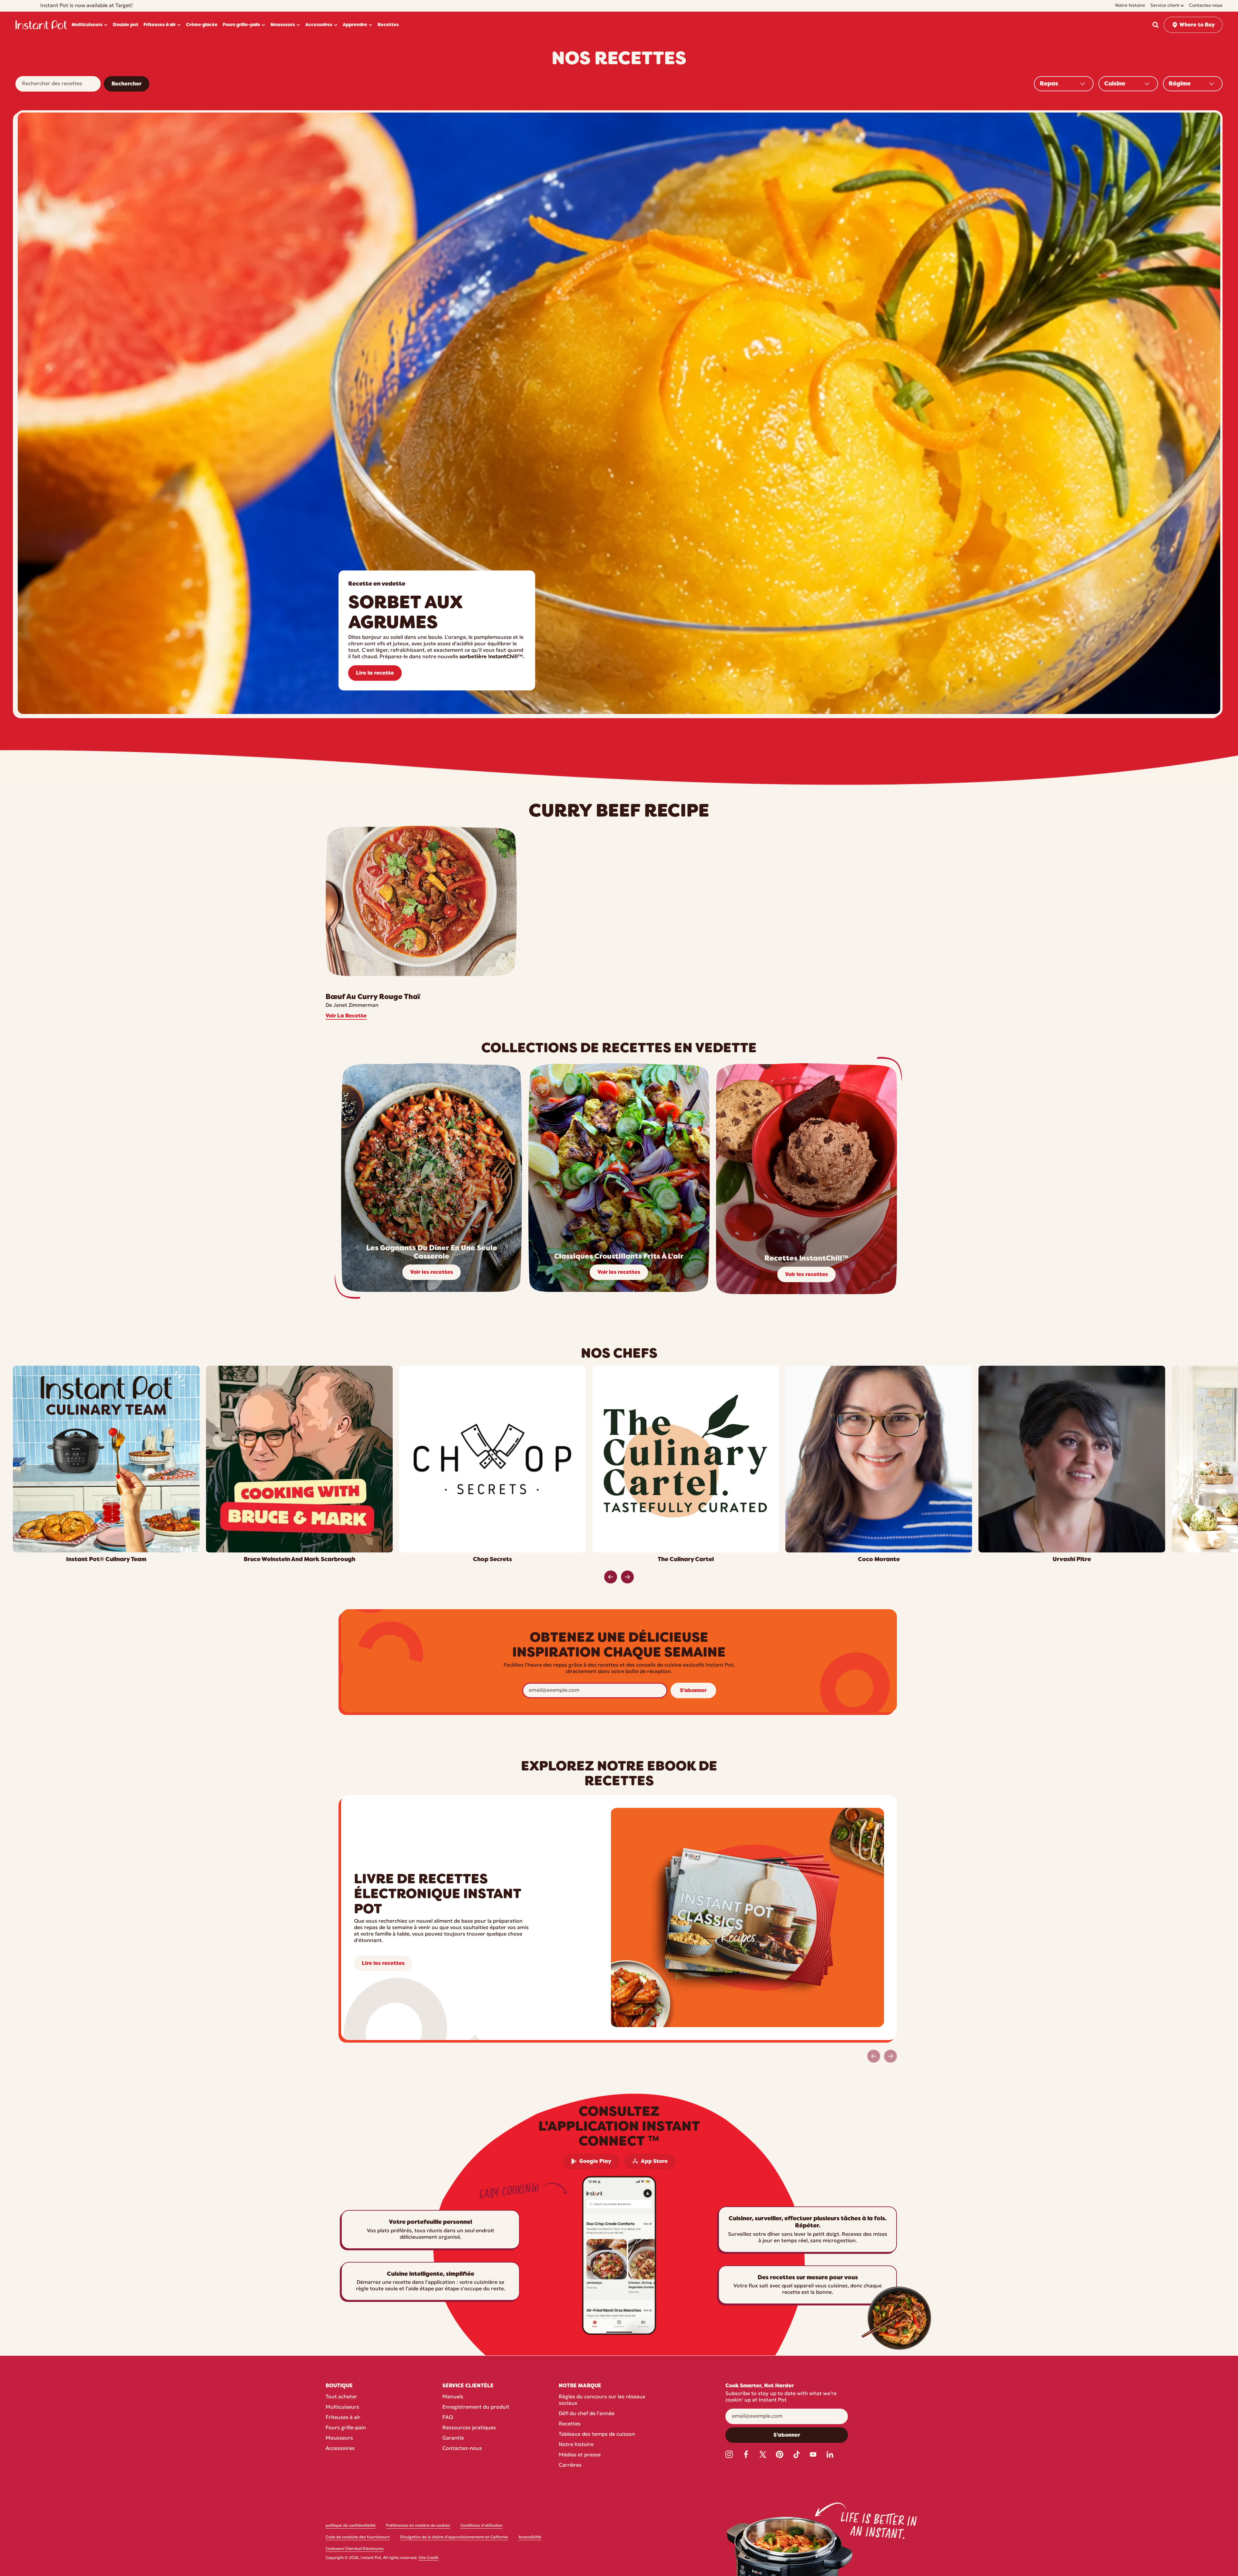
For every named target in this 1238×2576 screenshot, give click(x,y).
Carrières (570, 2465)
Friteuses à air (343, 2418)
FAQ (448, 2418)
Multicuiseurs (342, 2407)
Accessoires (340, 2449)
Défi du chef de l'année (587, 2414)
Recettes (570, 2424)
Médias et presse (580, 2455)
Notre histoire (576, 2445)
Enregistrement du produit (476, 2407)
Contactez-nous (462, 2449)
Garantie (453, 2438)
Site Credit (428, 2558)
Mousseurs (339, 2438)
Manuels (453, 2397)
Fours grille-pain (346, 2428)
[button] (1155, 25)
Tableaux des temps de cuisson (597, 2434)
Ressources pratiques (469, 2428)
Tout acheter (341, 2397)
